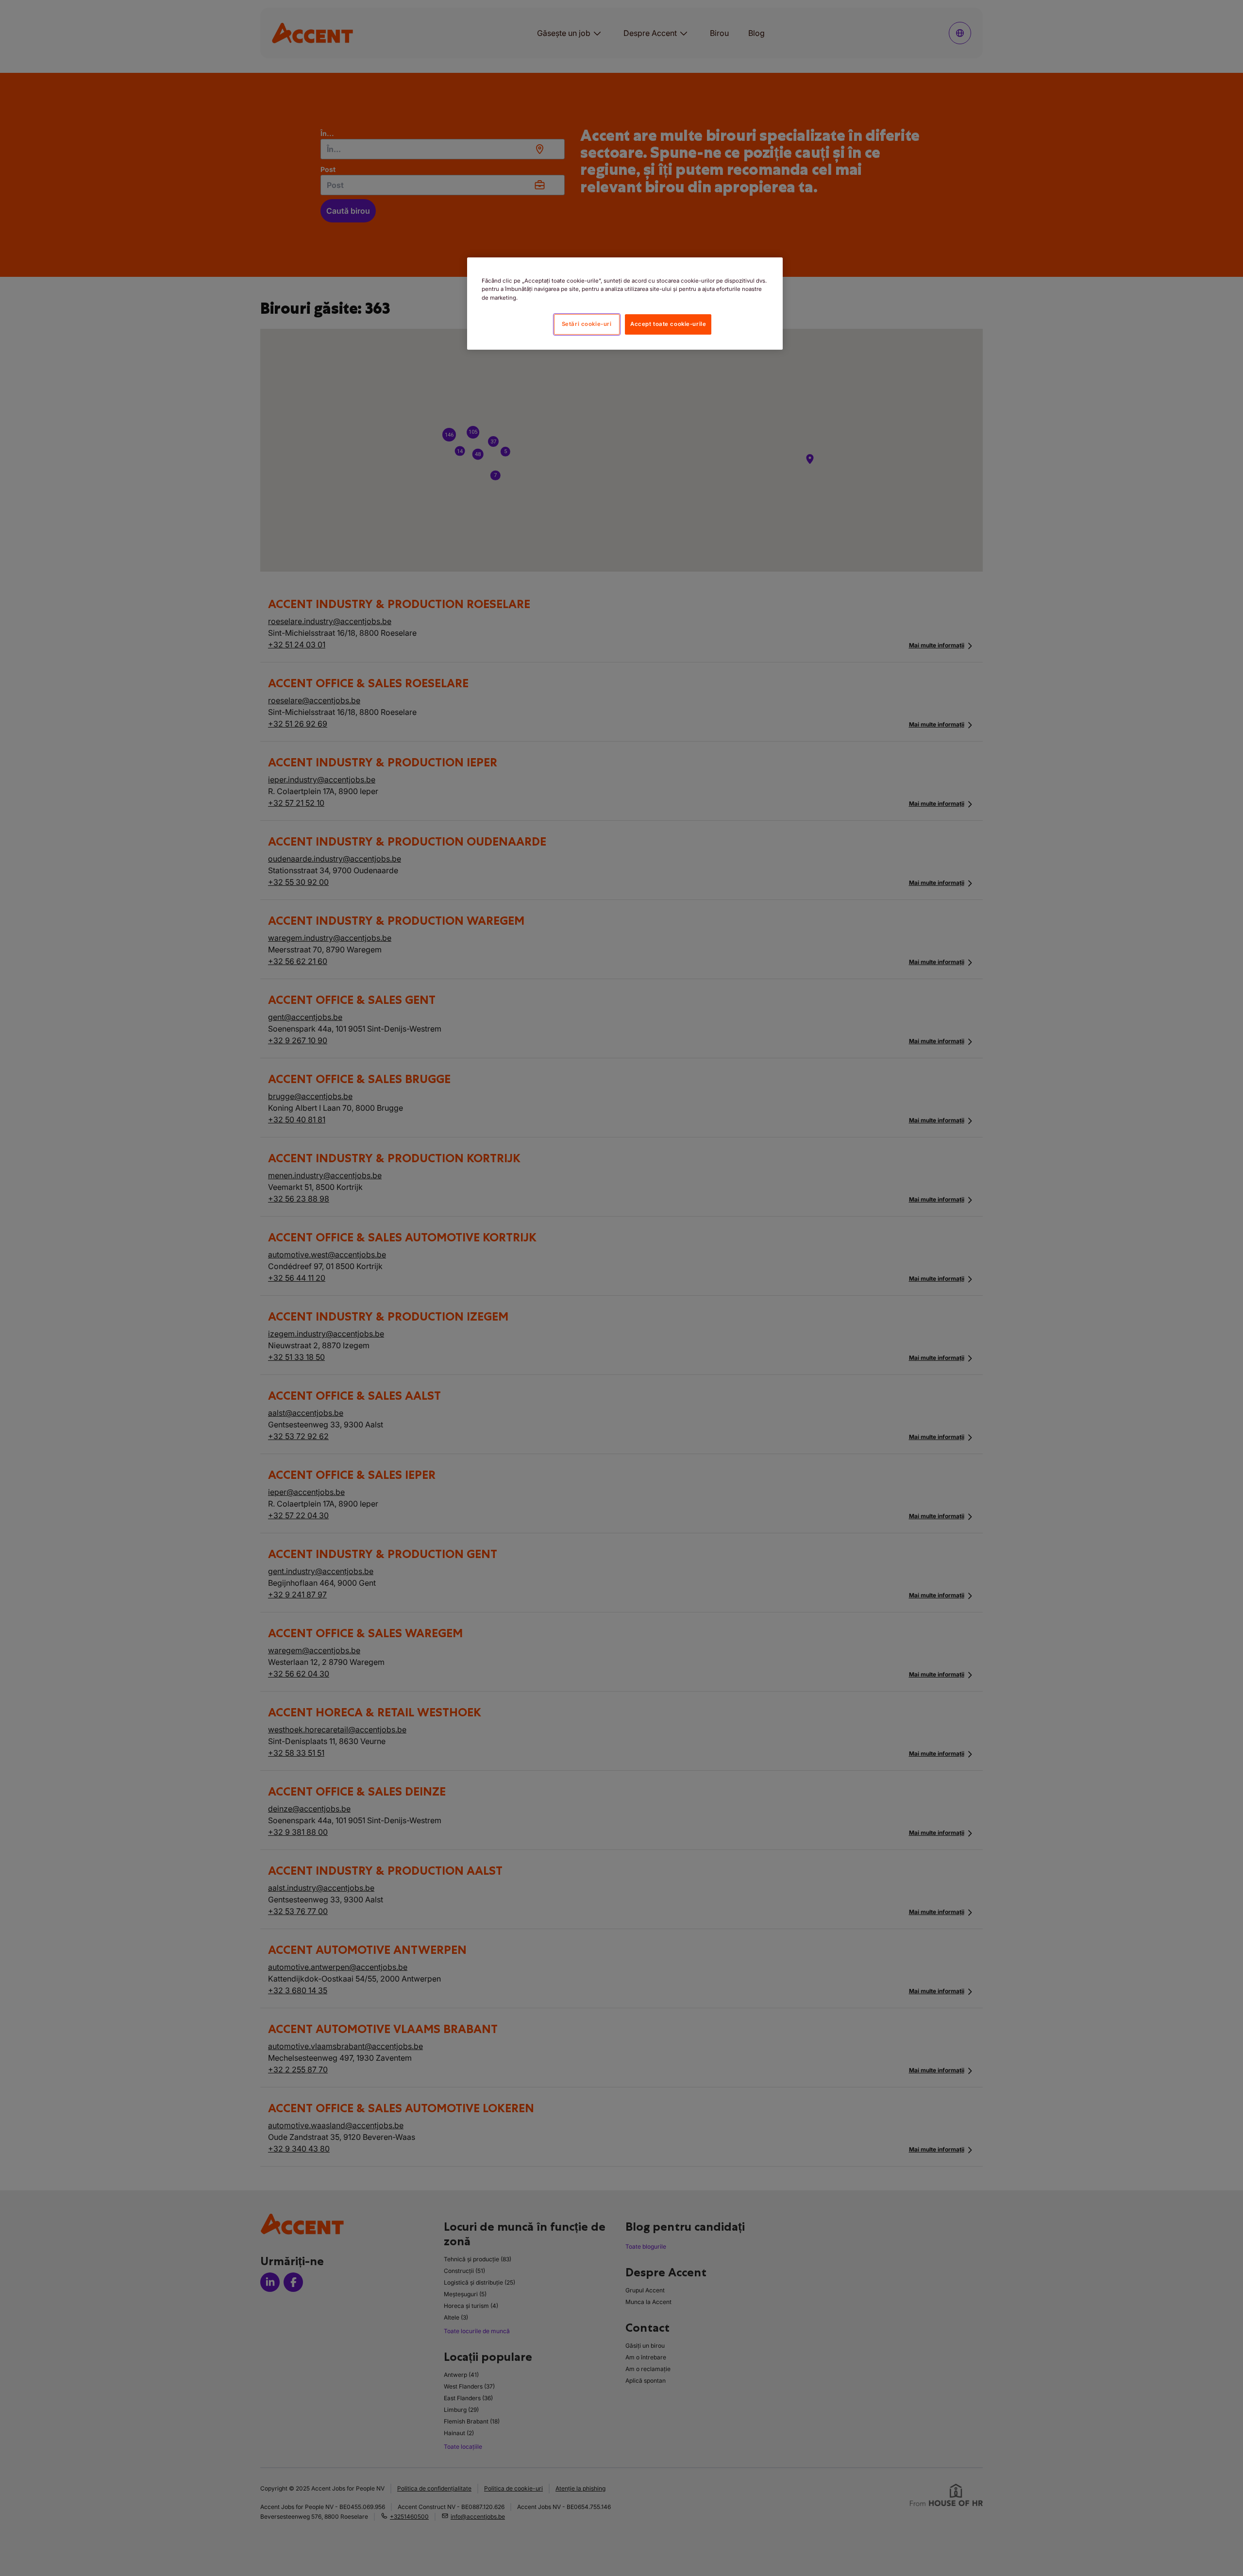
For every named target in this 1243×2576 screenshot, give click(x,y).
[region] (625, 303)
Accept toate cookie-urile (668, 324)
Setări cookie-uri (587, 324)
